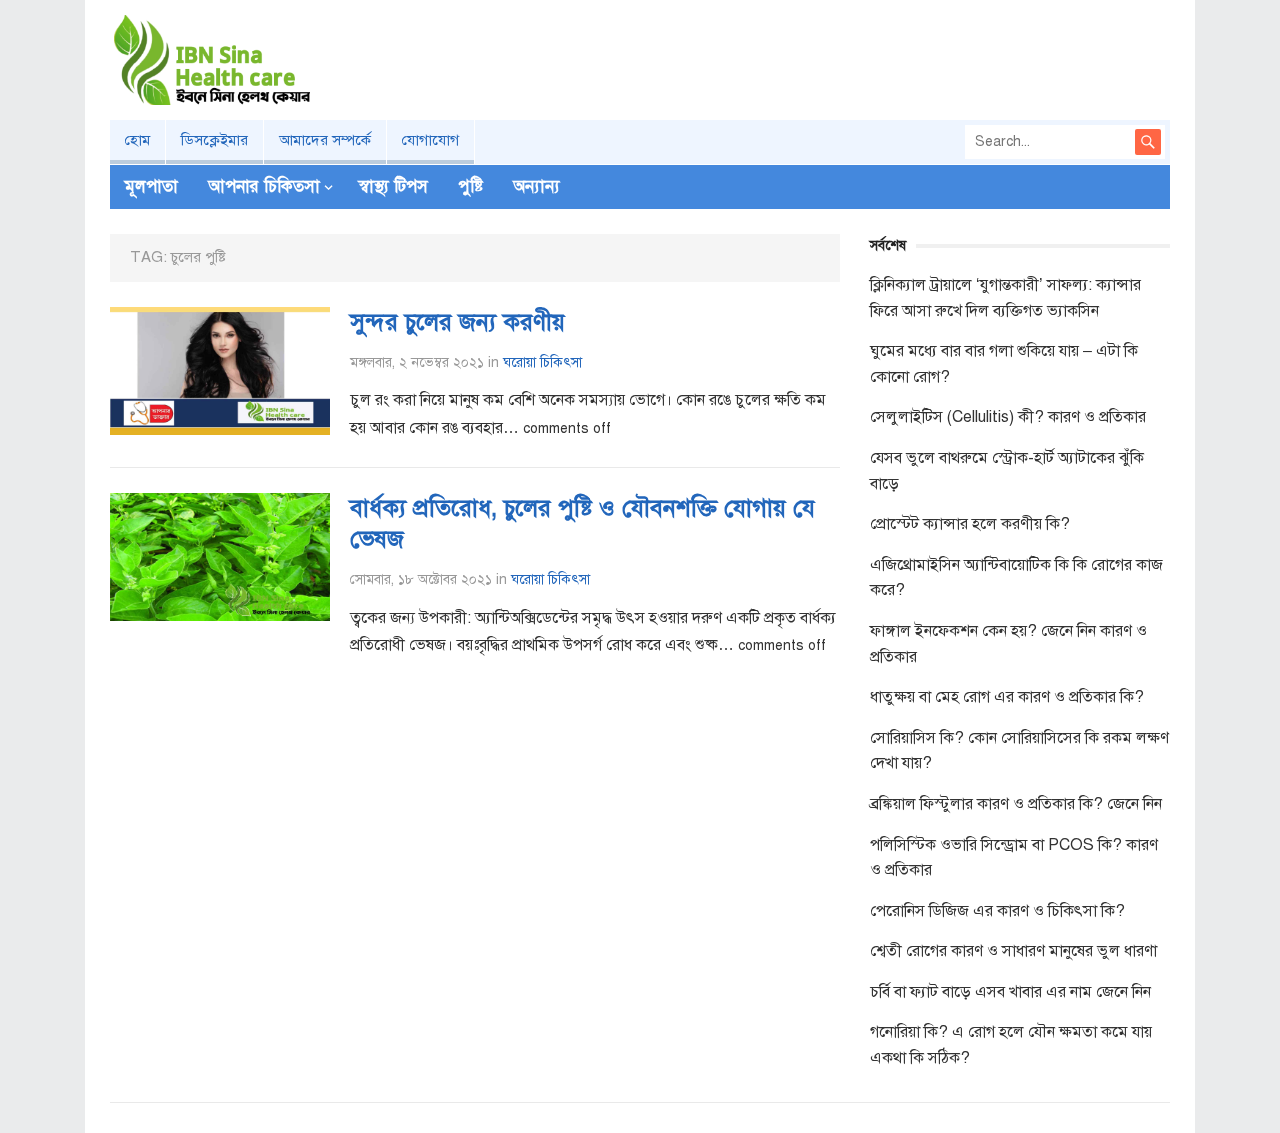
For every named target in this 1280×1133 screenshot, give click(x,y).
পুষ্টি (470, 186)
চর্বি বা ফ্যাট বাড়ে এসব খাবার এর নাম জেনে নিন (1010, 992)
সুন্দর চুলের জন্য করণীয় (457, 322)
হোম (137, 140)
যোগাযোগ (430, 140)
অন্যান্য (536, 186)
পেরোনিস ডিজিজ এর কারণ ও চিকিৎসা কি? (997, 911)
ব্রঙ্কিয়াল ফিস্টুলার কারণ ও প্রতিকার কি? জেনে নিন (1016, 804)
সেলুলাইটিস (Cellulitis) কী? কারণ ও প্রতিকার (1008, 417)
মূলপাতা (151, 186)
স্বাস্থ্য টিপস (393, 186)
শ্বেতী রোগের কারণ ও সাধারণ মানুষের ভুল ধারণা (1013, 951)
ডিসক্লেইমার (214, 140)
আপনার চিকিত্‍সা (264, 186)
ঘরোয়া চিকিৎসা (542, 362)
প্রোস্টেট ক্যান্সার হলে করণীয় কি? (970, 524)
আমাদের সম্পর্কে (325, 140)
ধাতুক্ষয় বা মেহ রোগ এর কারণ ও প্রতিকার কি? (1007, 697)
